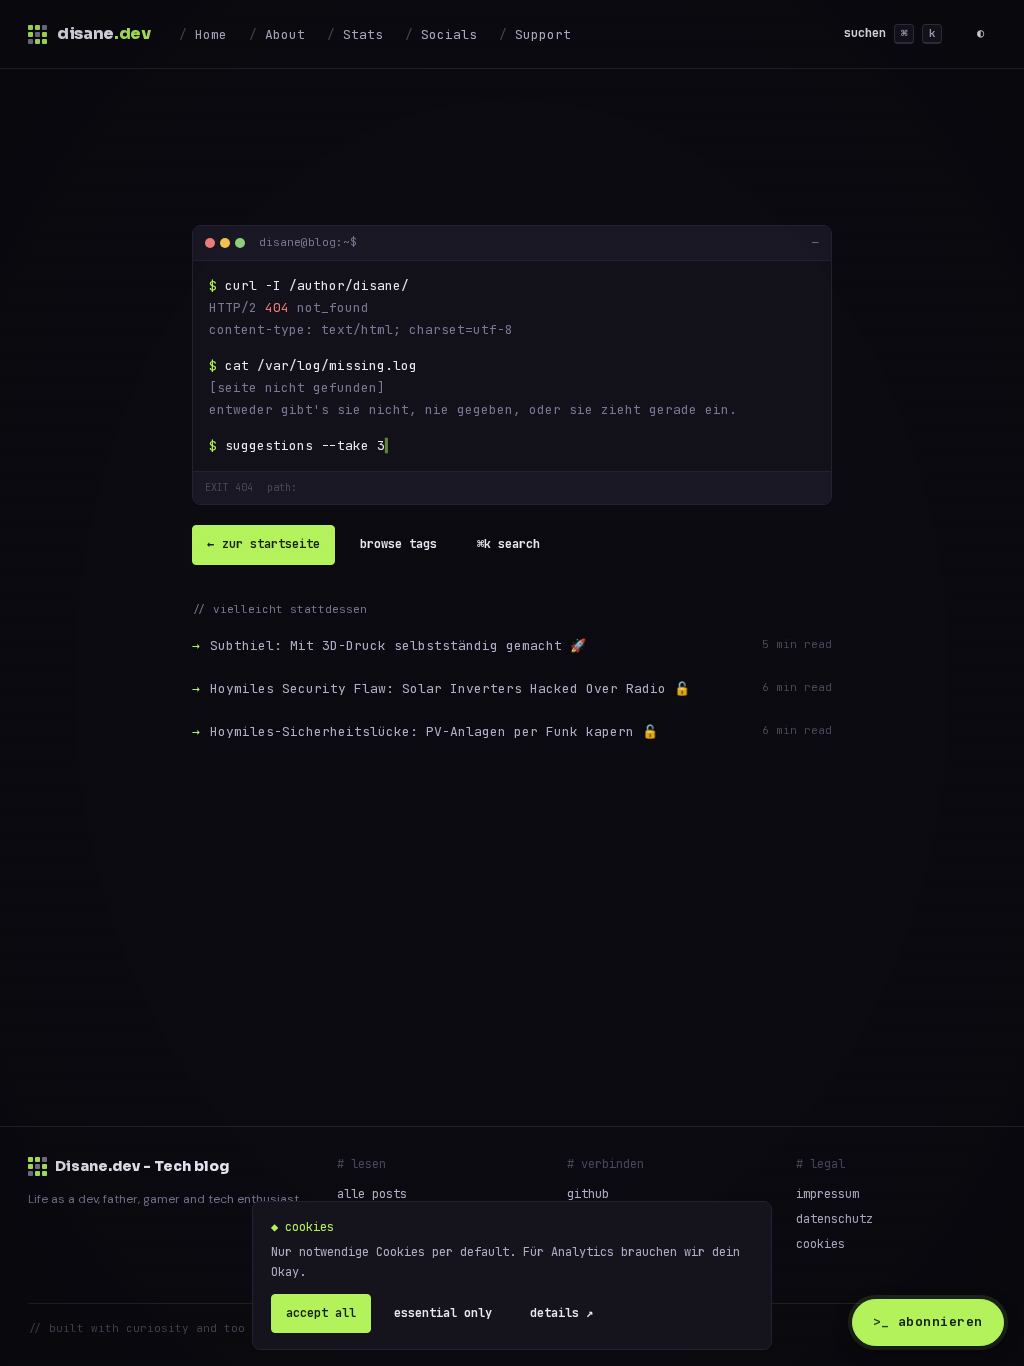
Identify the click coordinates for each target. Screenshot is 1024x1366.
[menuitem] (203, 34)
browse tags (398, 544)
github (588, 1194)
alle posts (372, 1194)
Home (211, 34)
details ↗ (561, 1313)
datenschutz (834, 1219)
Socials (449, 34)
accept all (321, 1313)
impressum (827, 1194)
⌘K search (508, 544)
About (285, 34)
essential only (443, 1313)
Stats (363, 34)
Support (543, 34)
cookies (820, 1244)
